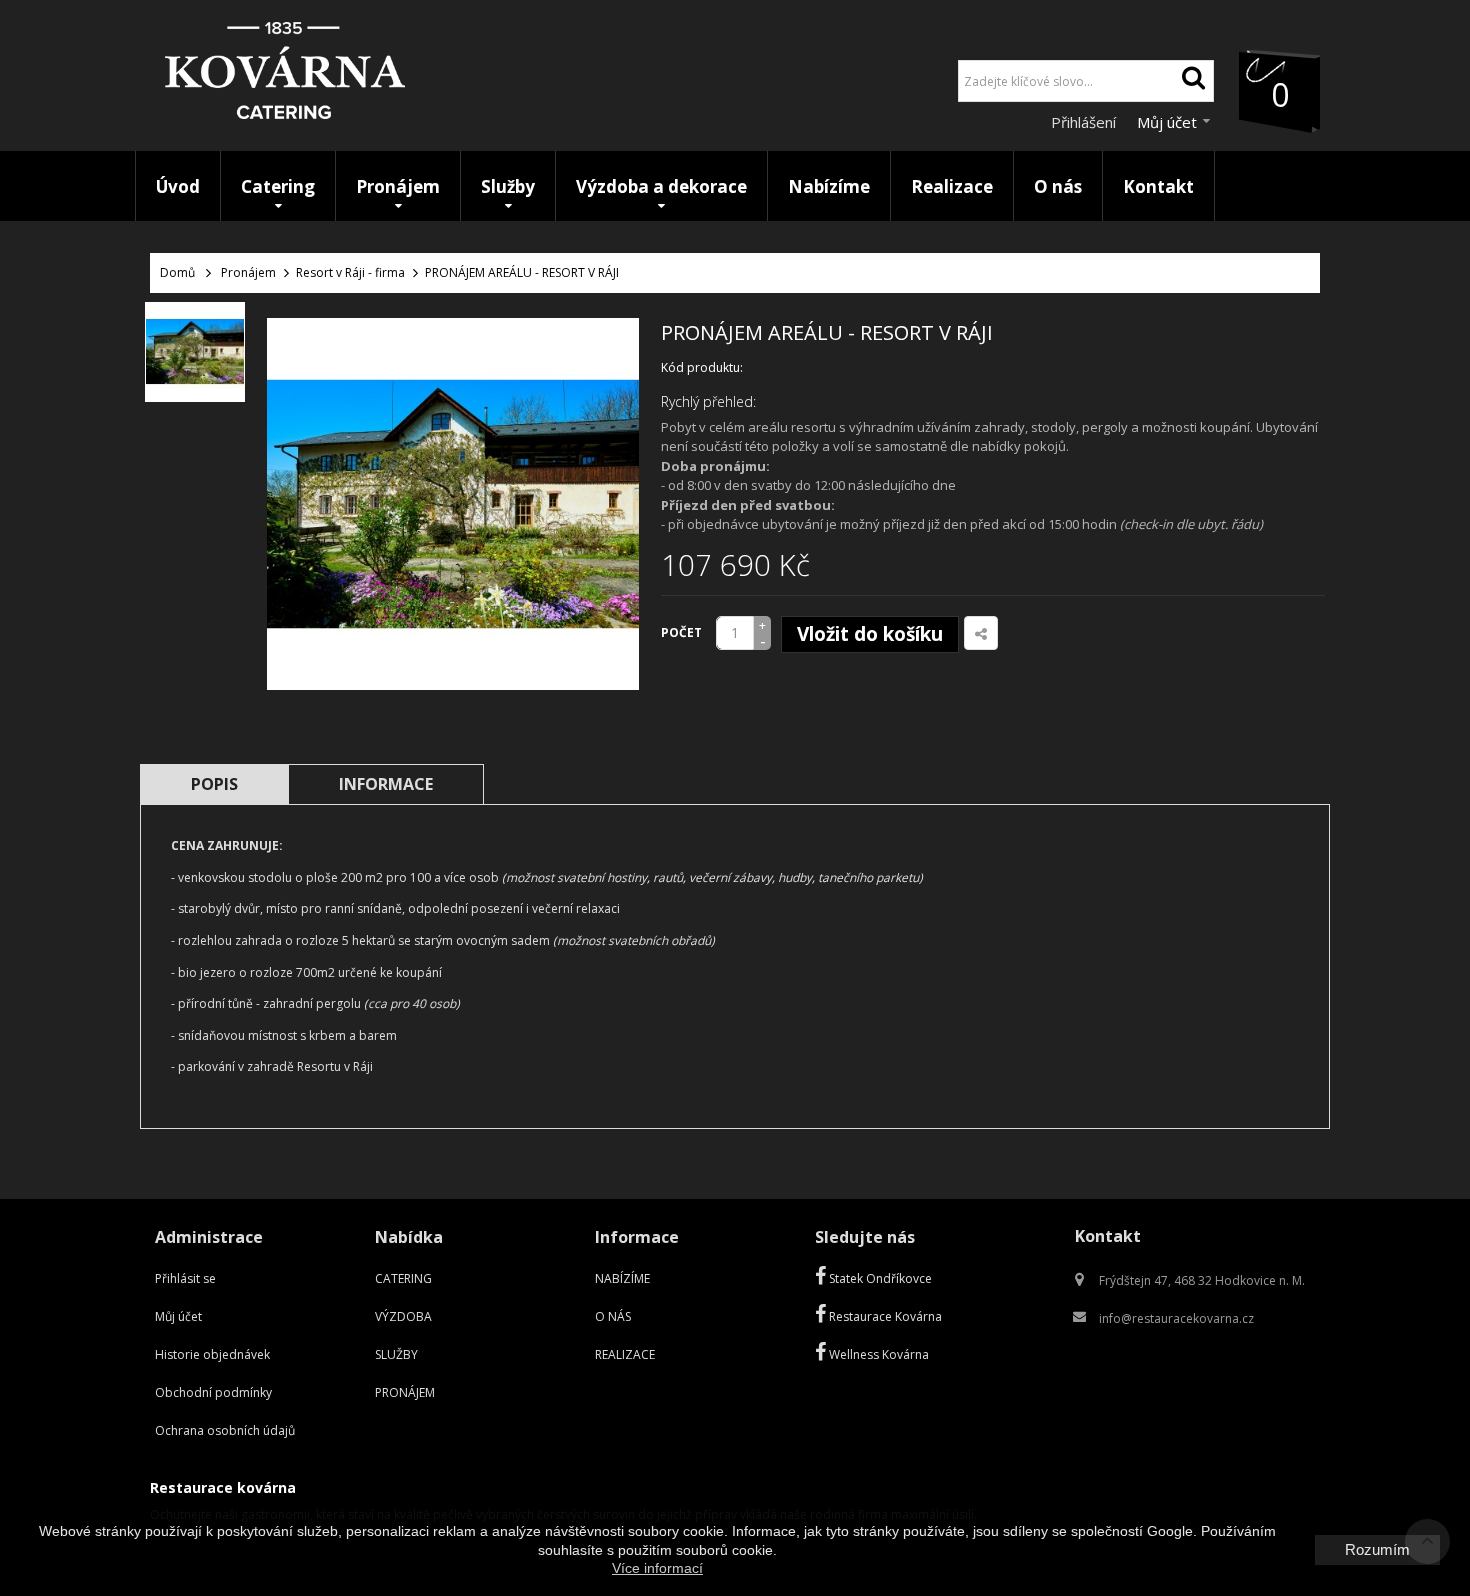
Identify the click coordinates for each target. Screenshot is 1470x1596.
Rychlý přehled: (708, 401)
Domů (177, 272)
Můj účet (178, 1316)
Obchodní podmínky (213, 1392)
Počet (681, 632)
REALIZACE (625, 1354)
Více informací (657, 1568)
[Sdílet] (981, 633)
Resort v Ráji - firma (350, 272)
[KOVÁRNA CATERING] (285, 75)
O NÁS (613, 1316)
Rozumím (1377, 1549)
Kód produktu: (702, 367)
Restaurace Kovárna (884, 1316)
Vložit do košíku (870, 634)
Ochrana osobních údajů (225, 1430)
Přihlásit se (185, 1278)
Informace (386, 784)
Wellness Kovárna (877, 1354)
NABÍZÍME (622, 1278)
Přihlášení (1085, 122)
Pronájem (248, 272)
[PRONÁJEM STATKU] (195, 352)
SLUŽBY (396, 1354)
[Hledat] (1193, 81)
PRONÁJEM (405, 1392)
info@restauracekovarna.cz (1176, 1318)
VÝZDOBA (403, 1316)
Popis (214, 784)
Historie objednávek (212, 1354)
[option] (195, 352)
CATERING (403, 1278)
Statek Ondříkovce (879, 1278)
